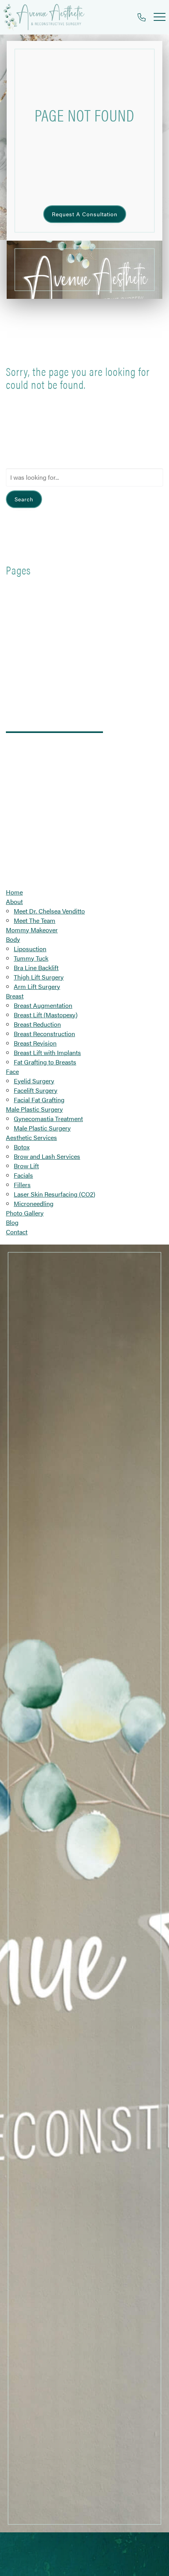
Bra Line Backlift (36, 968)
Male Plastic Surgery (34, 1109)
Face (12, 1071)
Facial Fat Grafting (39, 1100)
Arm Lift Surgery (37, 986)
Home (14, 892)
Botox (22, 1147)
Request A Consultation (85, 214)
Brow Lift (26, 1166)
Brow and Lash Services (47, 1156)
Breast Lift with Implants (47, 1052)
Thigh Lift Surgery (39, 977)
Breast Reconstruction (44, 1034)
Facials (23, 1175)
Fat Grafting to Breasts (45, 1062)
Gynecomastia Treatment (48, 1119)
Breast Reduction (37, 1024)
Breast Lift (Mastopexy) (46, 1015)
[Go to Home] (44, 17)
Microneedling (34, 1203)
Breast (15, 996)
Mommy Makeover (32, 930)
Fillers (22, 1185)
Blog (12, 1222)
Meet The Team (35, 920)
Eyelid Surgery (34, 1081)
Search (24, 499)
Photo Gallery (25, 1213)
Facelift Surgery (36, 1090)
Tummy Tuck (31, 958)
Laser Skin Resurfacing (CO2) (54, 1194)
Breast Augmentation (43, 1005)
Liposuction (30, 949)
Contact (17, 1232)
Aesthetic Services (31, 1137)
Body (13, 939)
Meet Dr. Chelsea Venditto (49, 911)
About (14, 901)
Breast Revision (35, 1043)
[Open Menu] (160, 17)
